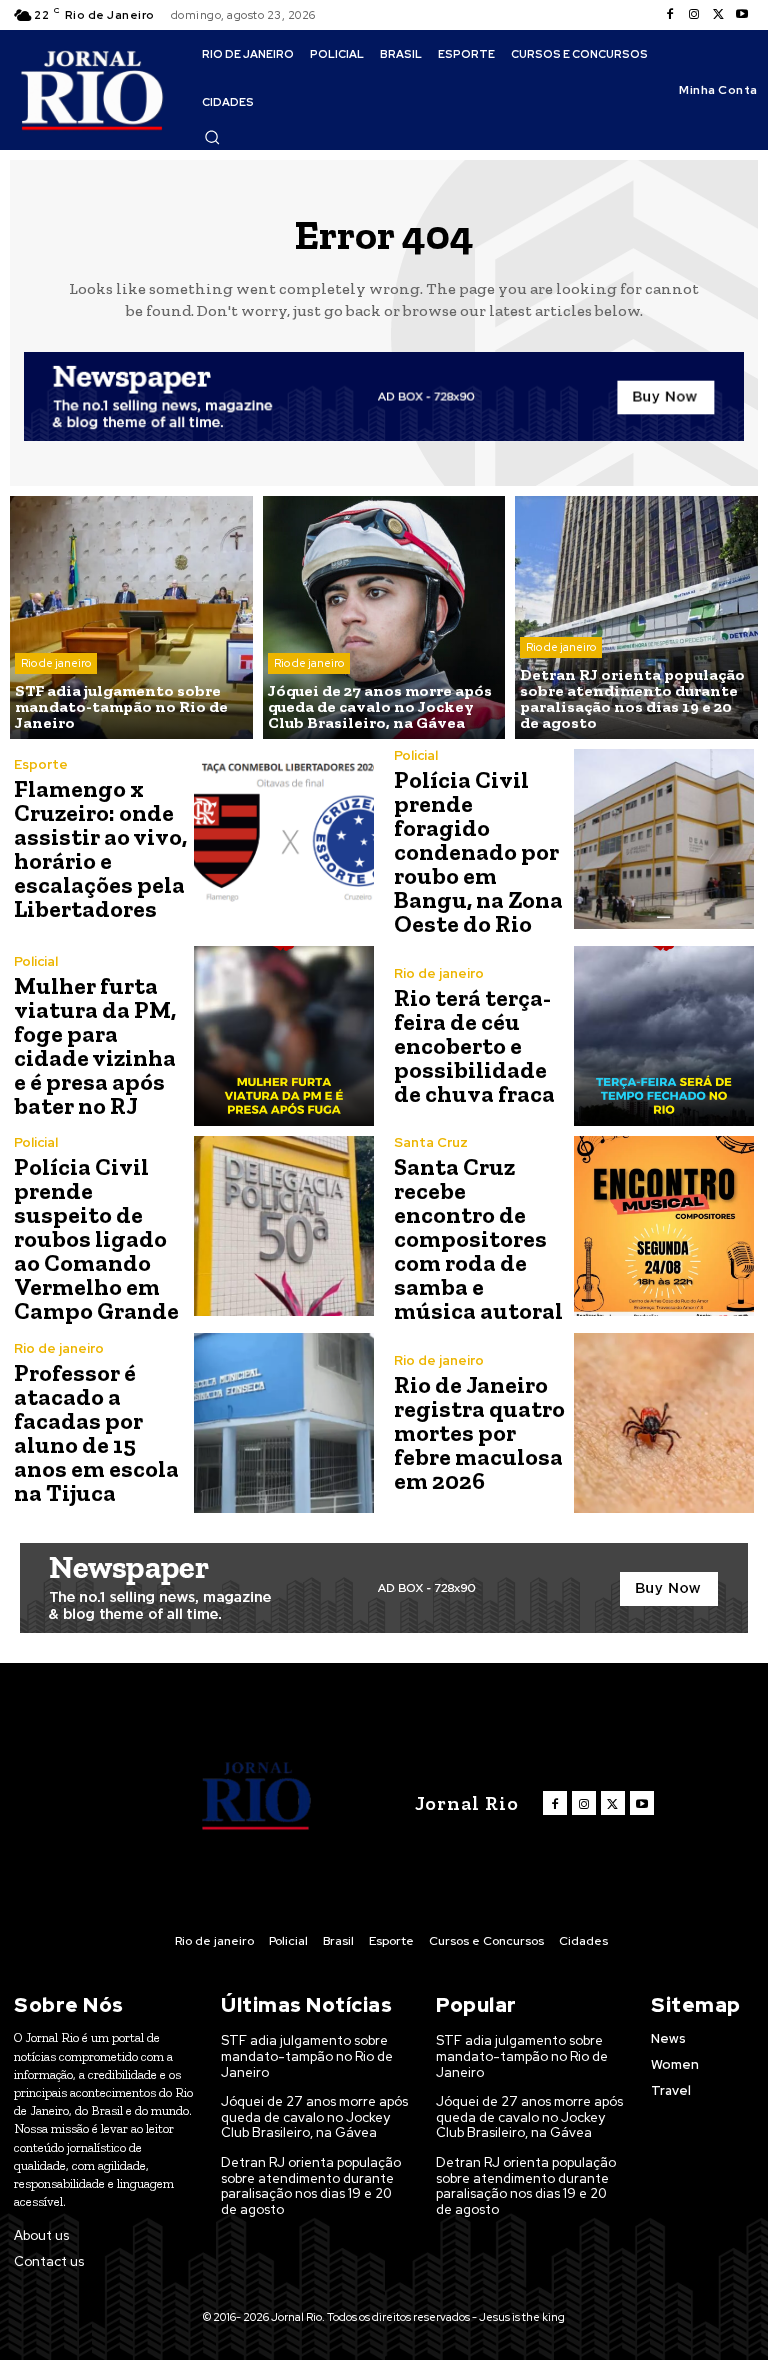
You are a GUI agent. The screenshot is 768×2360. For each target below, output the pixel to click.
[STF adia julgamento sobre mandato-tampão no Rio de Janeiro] (131, 617)
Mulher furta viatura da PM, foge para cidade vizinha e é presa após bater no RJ (95, 1045)
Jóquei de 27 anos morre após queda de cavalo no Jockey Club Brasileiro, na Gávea (314, 2117)
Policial (416, 755)
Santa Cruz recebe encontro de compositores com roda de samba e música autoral (478, 1238)
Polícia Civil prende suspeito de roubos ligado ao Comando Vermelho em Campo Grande (96, 1238)
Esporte (41, 764)
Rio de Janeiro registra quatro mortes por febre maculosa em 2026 (479, 1432)
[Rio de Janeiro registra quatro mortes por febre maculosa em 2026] (664, 1423)
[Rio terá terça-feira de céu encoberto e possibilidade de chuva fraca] (664, 1036)
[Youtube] (742, 15)
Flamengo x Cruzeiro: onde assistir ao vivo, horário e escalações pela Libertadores (100, 848)
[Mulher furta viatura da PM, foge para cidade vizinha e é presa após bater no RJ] (284, 1036)
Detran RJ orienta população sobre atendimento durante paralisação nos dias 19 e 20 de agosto (311, 2186)
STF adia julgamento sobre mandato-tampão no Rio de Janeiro (307, 2056)
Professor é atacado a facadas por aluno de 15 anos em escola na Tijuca (96, 1432)
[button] (212, 137)
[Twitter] (718, 15)
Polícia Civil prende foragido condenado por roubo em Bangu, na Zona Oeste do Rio (478, 851)
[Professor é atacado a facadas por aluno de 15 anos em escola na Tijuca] (284, 1423)
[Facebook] (670, 15)
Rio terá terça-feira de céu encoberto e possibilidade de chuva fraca (474, 1045)
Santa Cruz (431, 1142)
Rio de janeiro (56, 663)
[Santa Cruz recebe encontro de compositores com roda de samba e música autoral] (664, 1226)
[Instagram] (694, 15)
